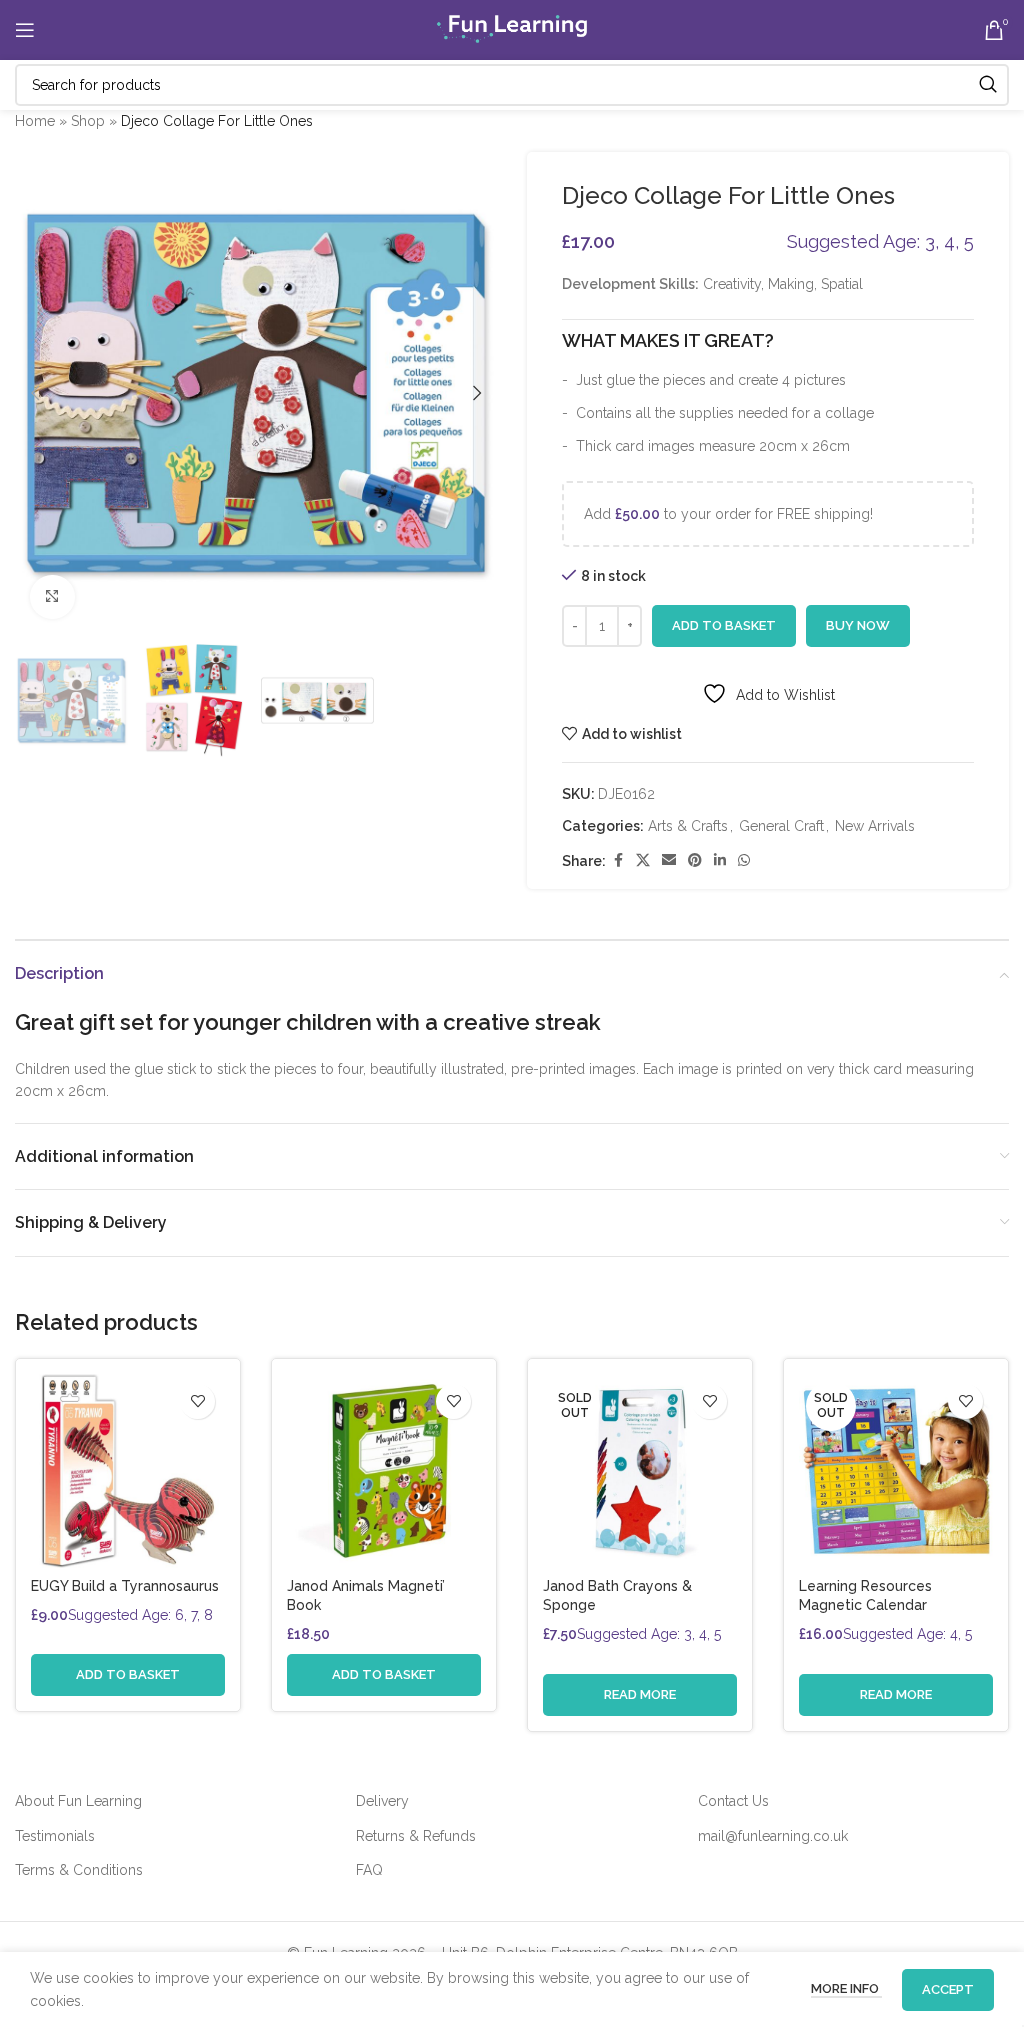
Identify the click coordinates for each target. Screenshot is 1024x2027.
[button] (35, 393)
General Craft (781, 826)
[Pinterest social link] (695, 860)
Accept (948, 1989)
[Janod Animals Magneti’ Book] (384, 1471)
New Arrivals (875, 826)
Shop (88, 121)
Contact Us (733, 1801)
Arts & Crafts (688, 826)
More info (846, 1988)
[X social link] (643, 860)
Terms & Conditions (79, 1870)
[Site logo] (512, 29)
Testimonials (55, 1836)
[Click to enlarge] (52, 597)
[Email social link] (669, 860)
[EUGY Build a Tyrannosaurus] (128, 1471)
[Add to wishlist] (197, 1401)
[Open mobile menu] (25, 30)
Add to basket (724, 625)
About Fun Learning (78, 1801)
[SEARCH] (988, 85)
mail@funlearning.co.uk (773, 1836)
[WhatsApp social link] (744, 860)
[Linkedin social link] (720, 860)
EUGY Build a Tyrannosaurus (125, 1586)
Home (35, 121)
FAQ (369, 1870)
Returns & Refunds (416, 1836)
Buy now (858, 625)
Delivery (382, 1801)
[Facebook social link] (618, 860)
